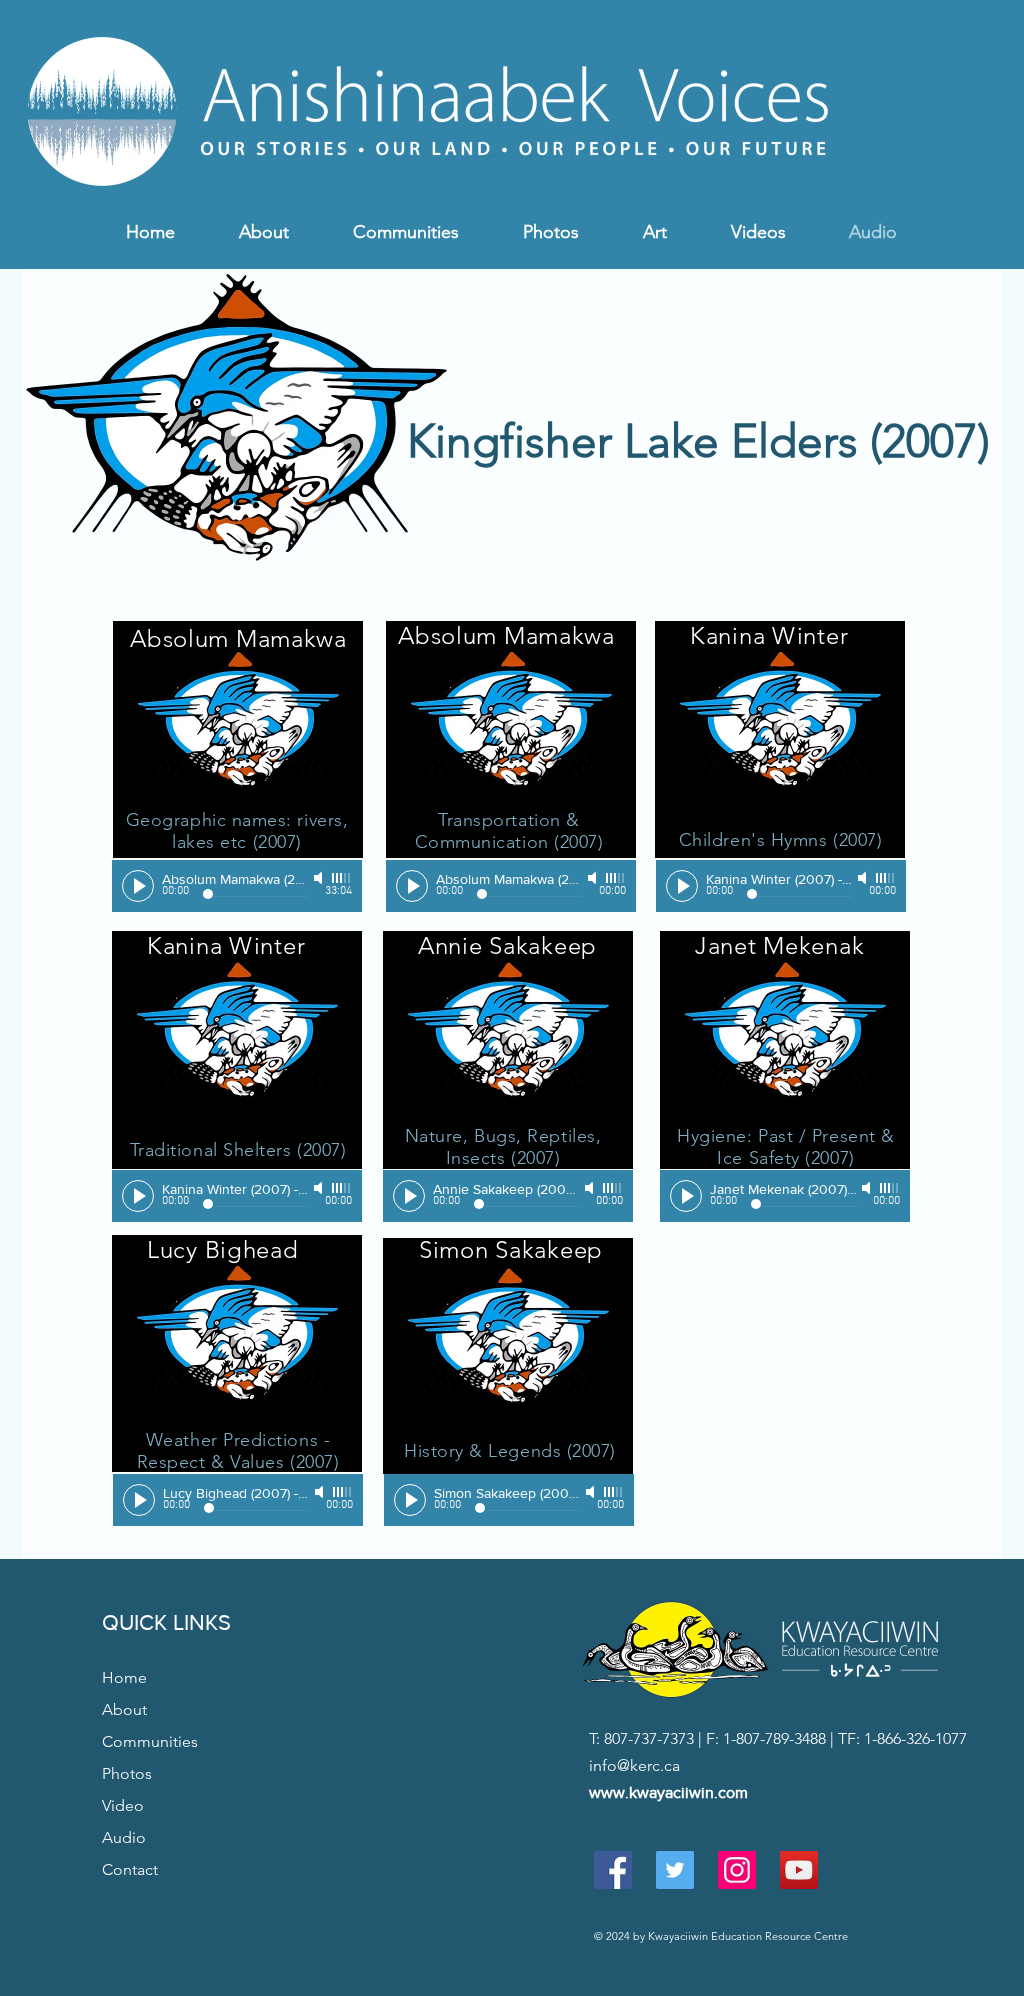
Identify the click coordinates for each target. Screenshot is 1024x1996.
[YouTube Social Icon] (799, 1870)
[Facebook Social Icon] (613, 1870)
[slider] (342, 878)
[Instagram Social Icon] (737, 1870)
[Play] (138, 886)
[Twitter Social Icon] (675, 1870)
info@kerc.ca (634, 1765)
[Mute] (320, 878)
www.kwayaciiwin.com (668, 1792)
